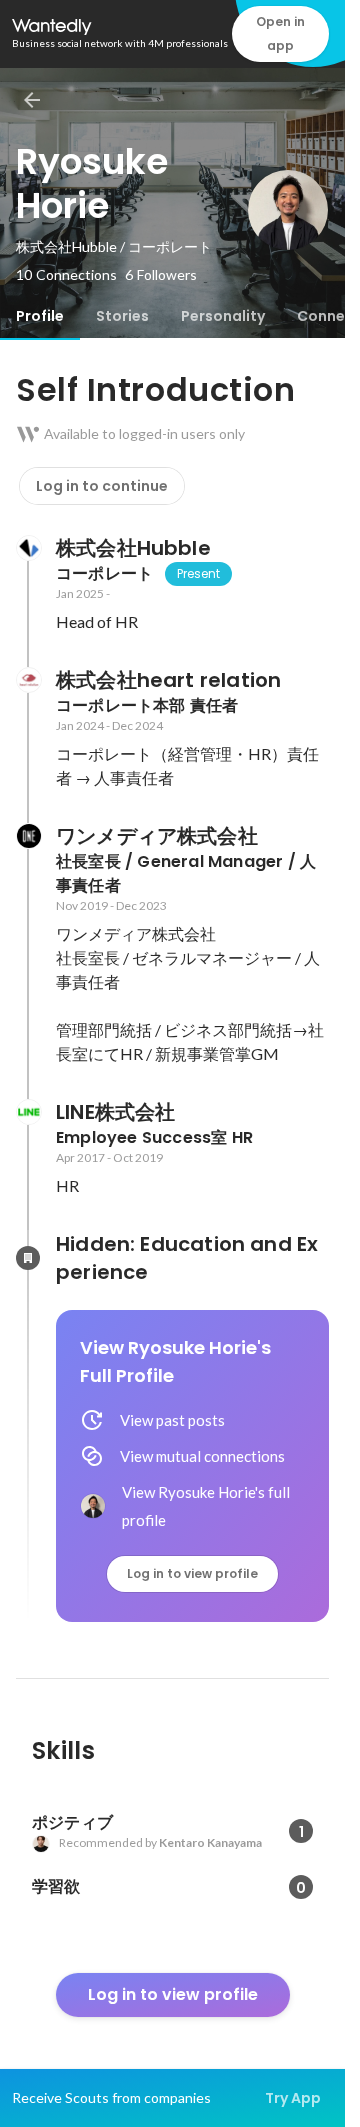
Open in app (280, 33)
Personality (223, 316)
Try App (293, 2098)
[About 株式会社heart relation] (28, 680)
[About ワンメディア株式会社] (28, 836)
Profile (40, 316)
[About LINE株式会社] (28, 1112)
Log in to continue (102, 486)
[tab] (40, 316)
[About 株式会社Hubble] (28, 548)
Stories (122, 316)
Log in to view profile (192, 1573)
